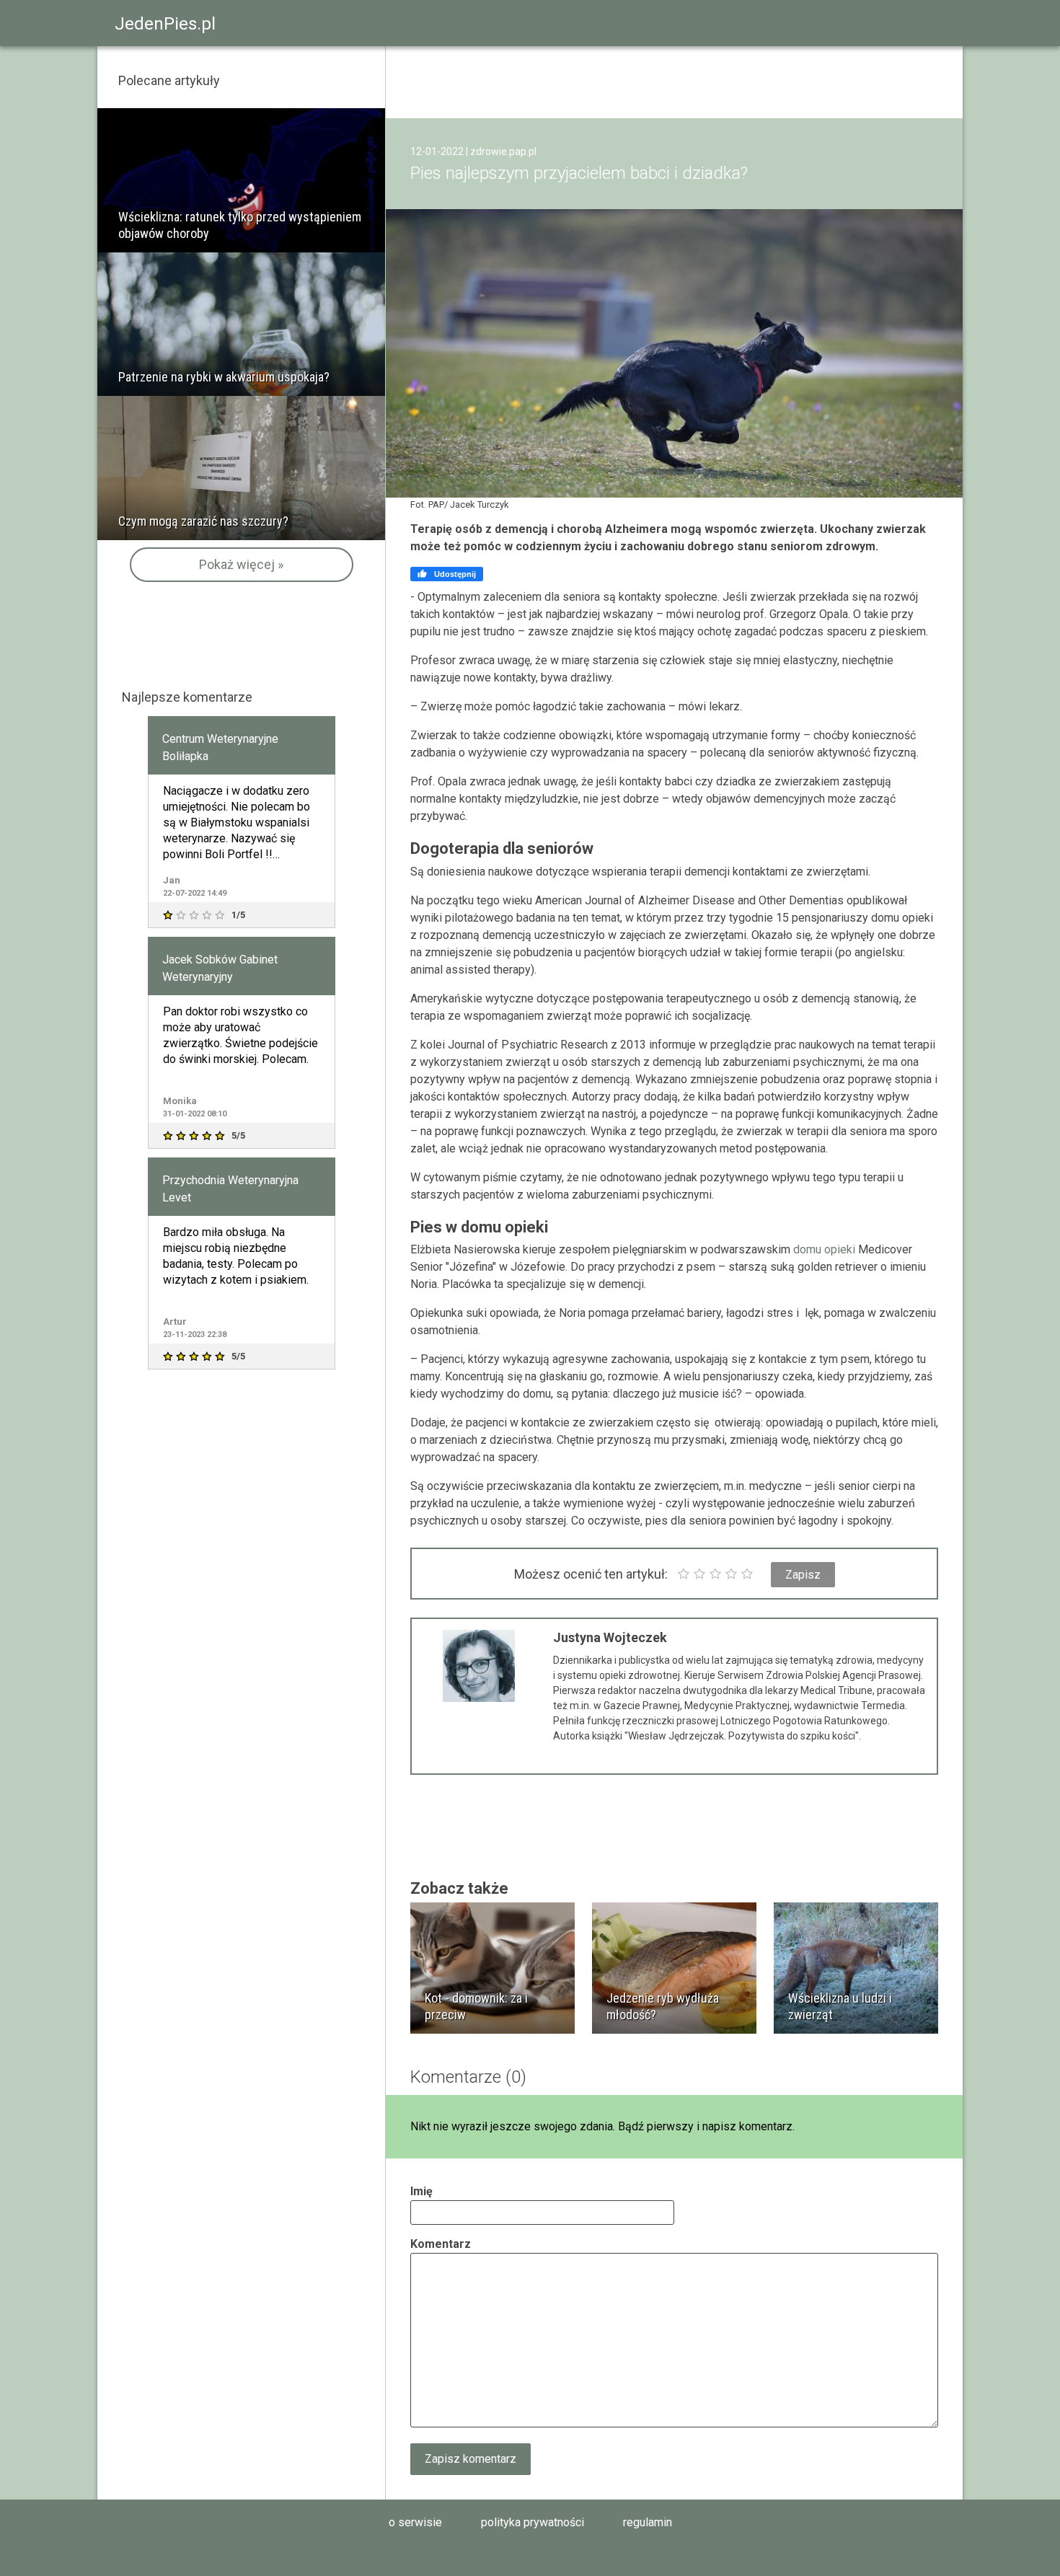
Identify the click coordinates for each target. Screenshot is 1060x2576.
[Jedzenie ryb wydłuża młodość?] (674, 1968)
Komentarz (441, 2244)
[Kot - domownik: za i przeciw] (493, 1968)
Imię (421, 2191)
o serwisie (415, 2522)
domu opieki (824, 1249)
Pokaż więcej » (241, 564)
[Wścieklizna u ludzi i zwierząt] (856, 1968)
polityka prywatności (533, 2522)
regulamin (648, 2522)
